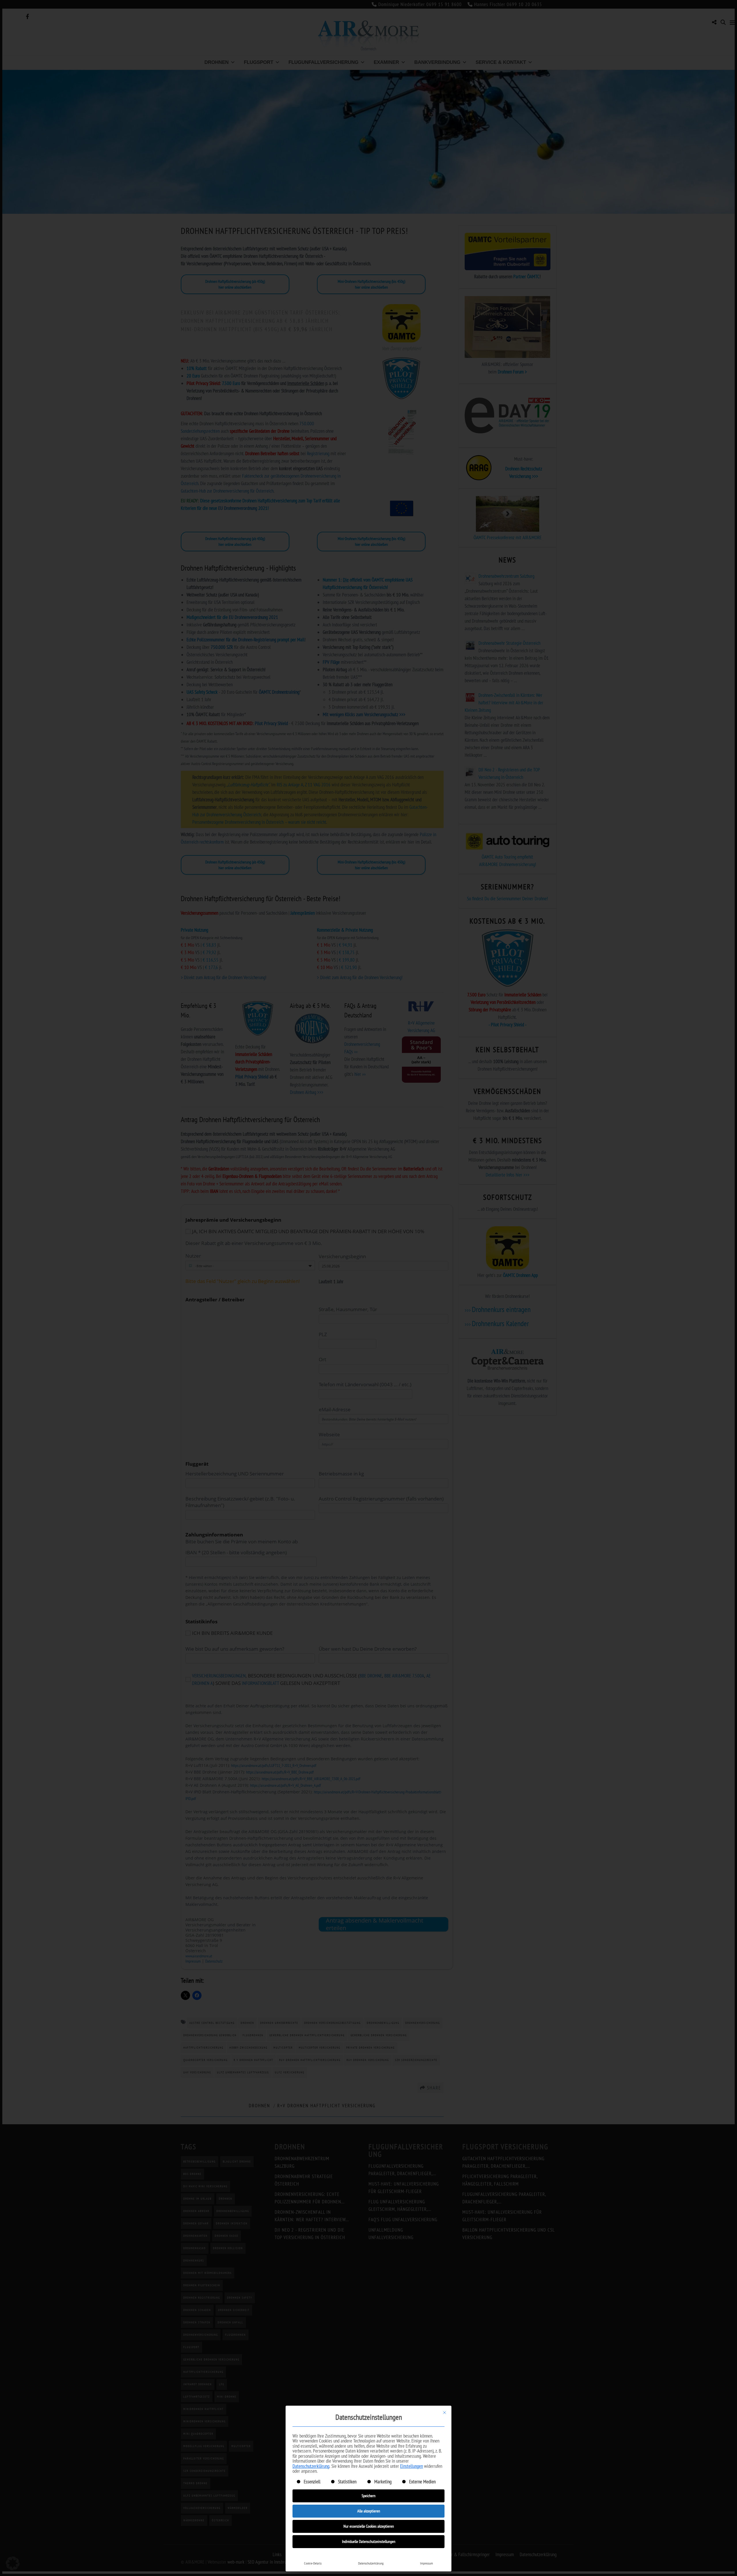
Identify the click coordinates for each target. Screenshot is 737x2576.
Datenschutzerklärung (311, 2466)
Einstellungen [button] (412, 2466)
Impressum (427, 2563)
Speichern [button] (368, 2496)
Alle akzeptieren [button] (369, 2511)
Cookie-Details (313, 2563)
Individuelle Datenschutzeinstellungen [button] (369, 2541)
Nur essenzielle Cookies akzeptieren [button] (369, 2526)
